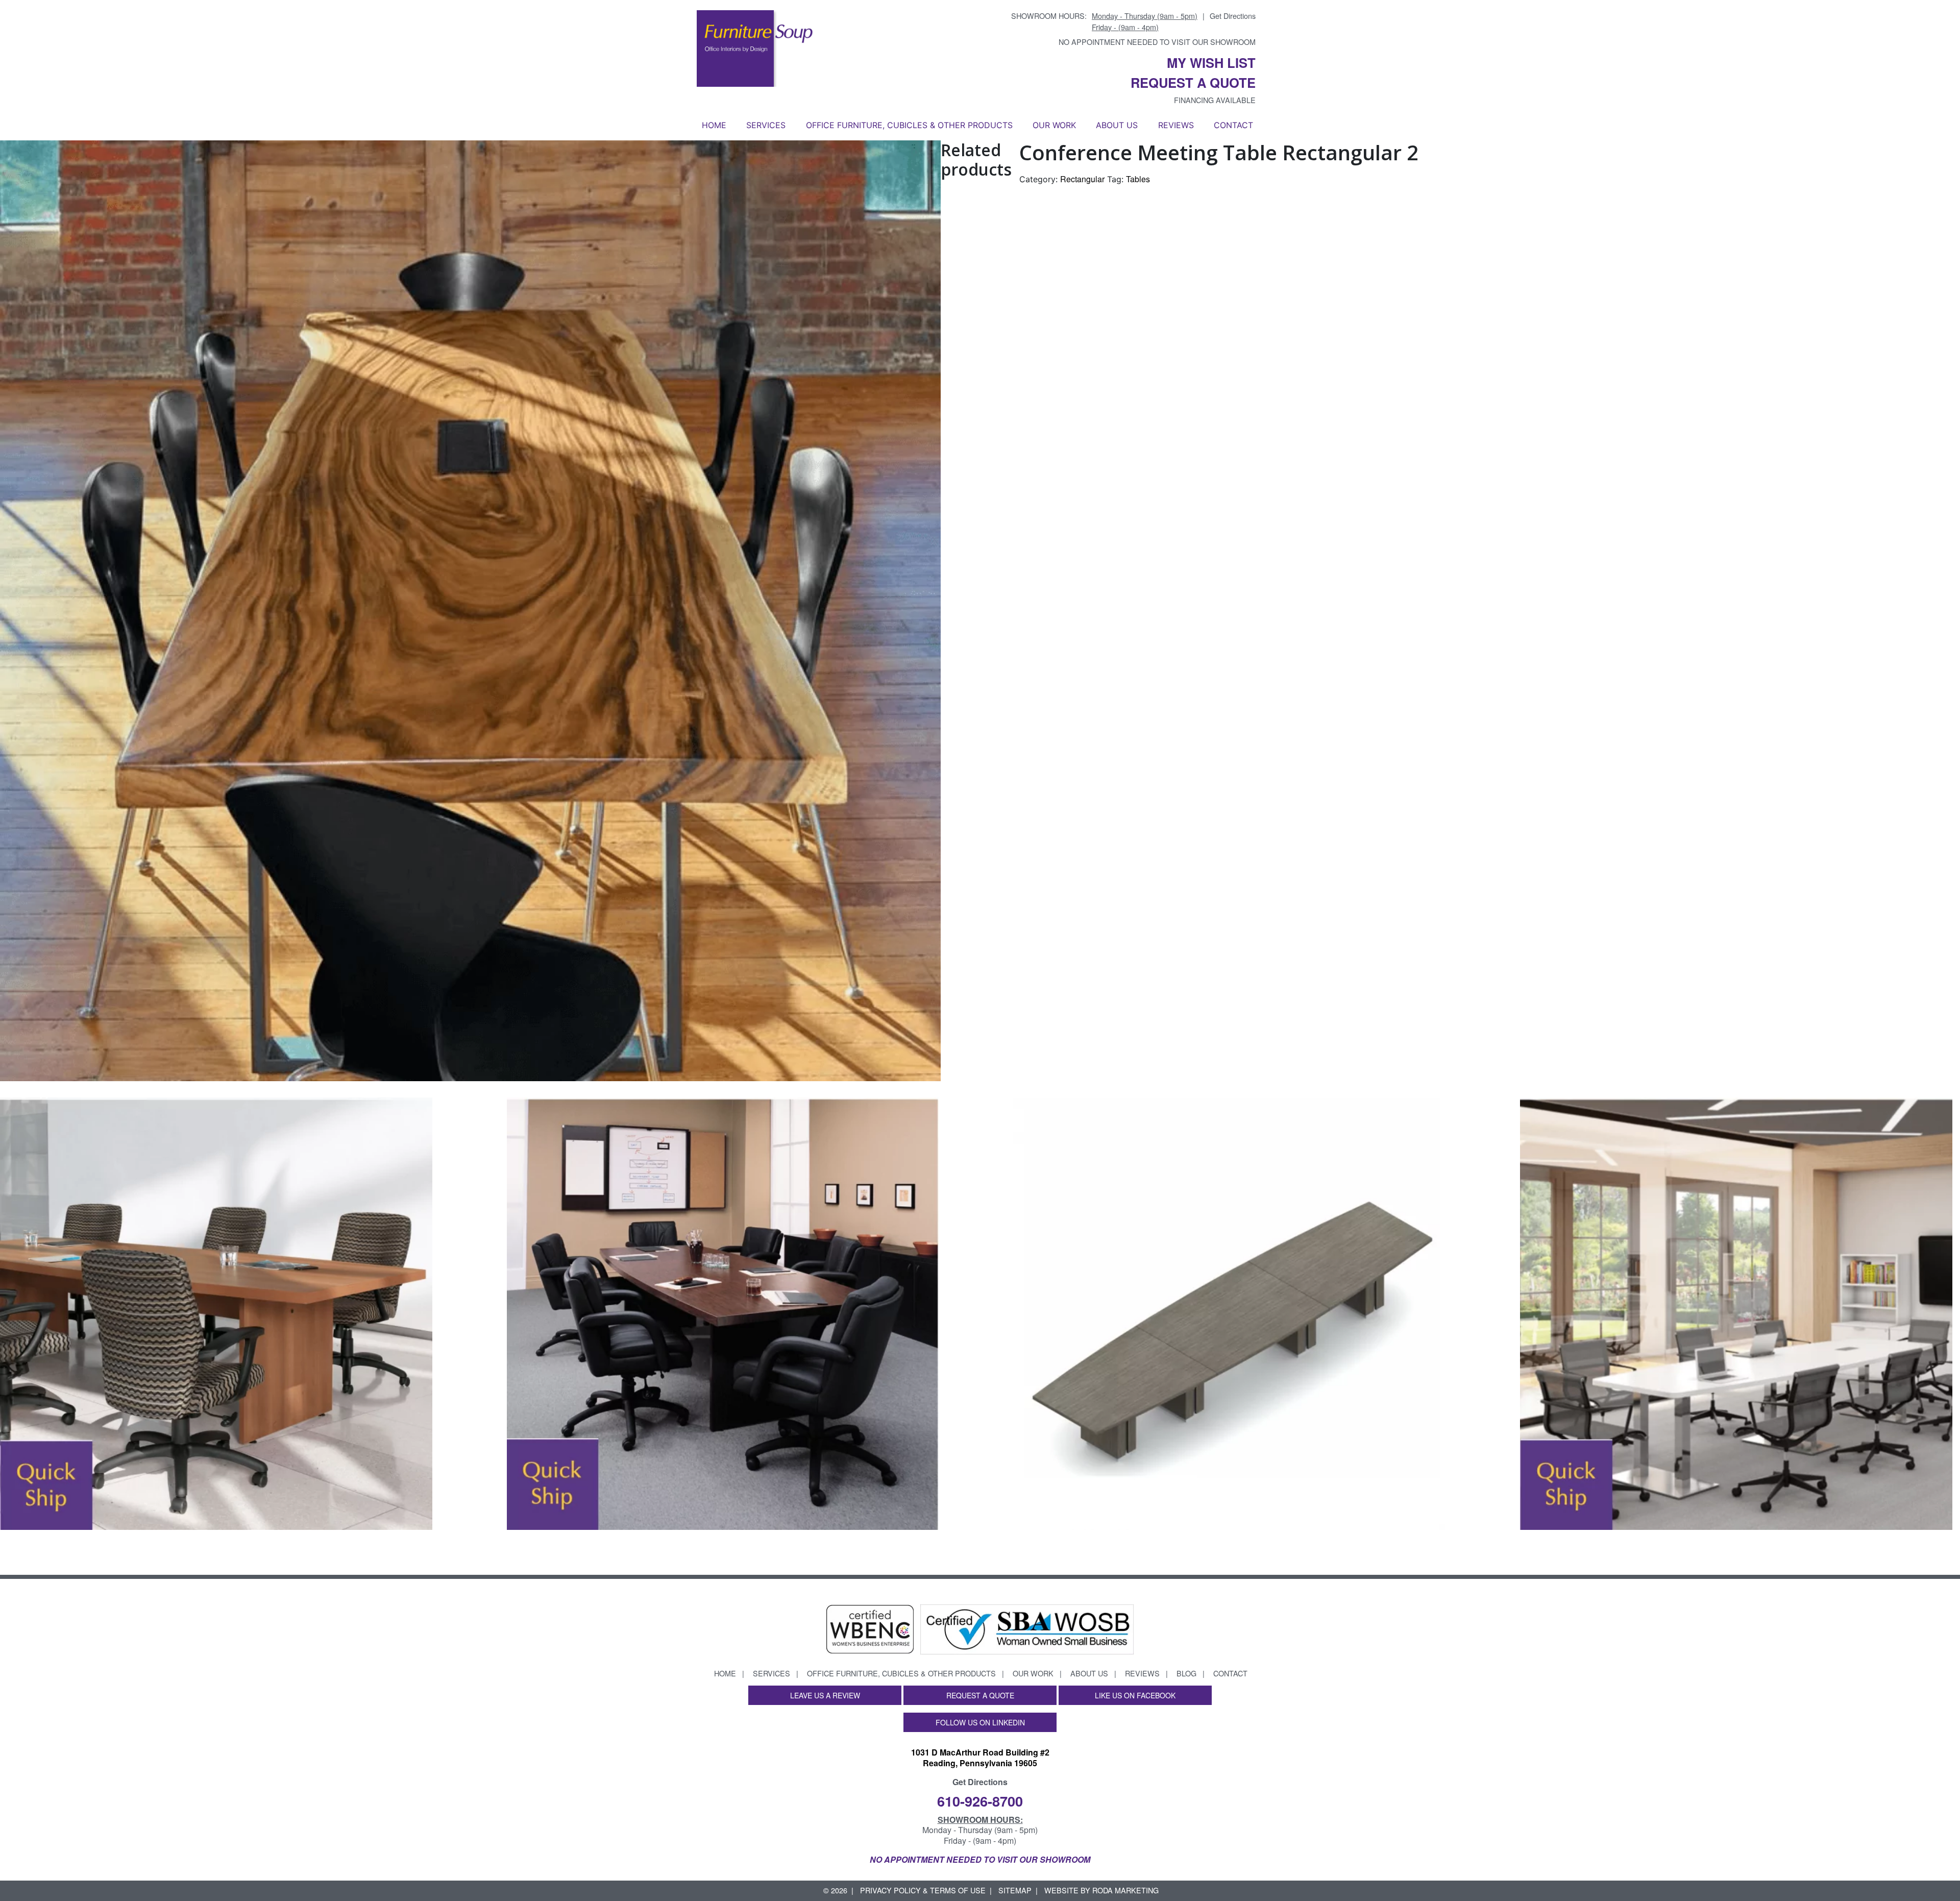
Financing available (1215, 100)
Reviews (1176, 125)
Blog (1186, 1673)
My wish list (1211, 63)
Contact (1233, 125)
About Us (1117, 125)
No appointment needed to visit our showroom (1157, 42)
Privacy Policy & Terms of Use (923, 1890)
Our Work (1054, 125)
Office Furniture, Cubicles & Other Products (909, 125)
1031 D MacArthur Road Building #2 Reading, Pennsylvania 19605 (980, 1758)
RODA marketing (1125, 1890)
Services (766, 125)
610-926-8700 (980, 1801)
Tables (1138, 179)
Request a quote (1193, 82)
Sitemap (1015, 1890)
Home (714, 125)
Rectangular (1082, 179)
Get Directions (1233, 16)
